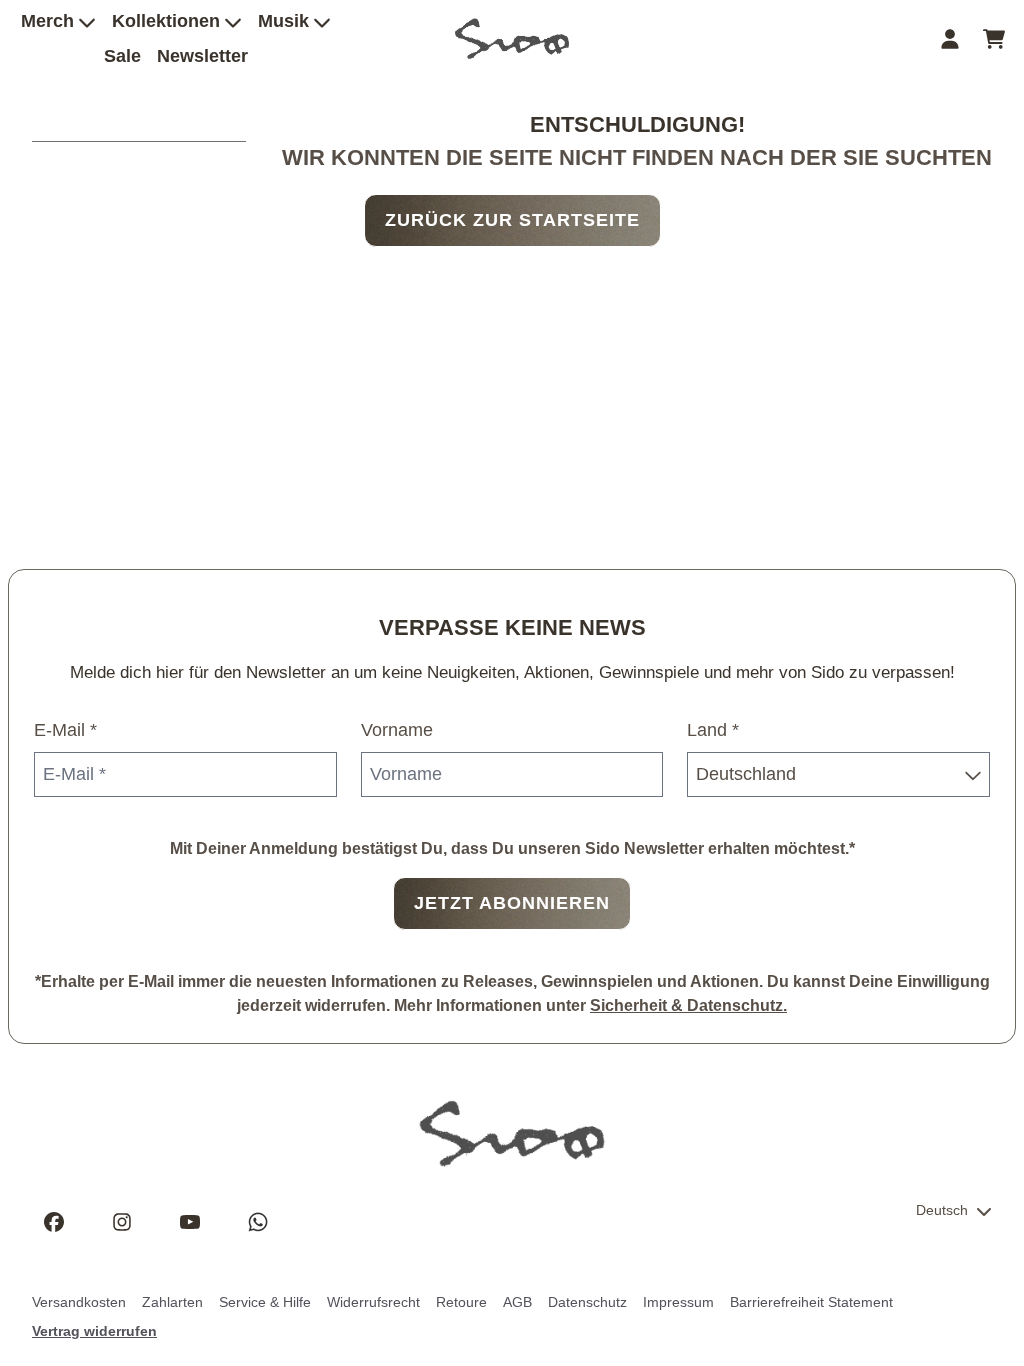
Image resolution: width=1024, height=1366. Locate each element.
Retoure (461, 1302)
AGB (517, 1302)
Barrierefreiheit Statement (811, 1302)
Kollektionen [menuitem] (166, 21)
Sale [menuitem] (122, 56)
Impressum (678, 1302)
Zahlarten (172, 1302)
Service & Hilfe (265, 1302)
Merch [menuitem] (47, 21)
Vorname (397, 730)
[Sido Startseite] (512, 39)
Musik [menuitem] (283, 21)
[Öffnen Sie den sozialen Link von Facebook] (54, 1222)
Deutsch (942, 1210)
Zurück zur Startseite (512, 220)
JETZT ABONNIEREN (512, 903)
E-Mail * (65, 730)
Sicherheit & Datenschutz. (688, 1005)
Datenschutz (587, 1302)
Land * (713, 730)
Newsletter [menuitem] (202, 56)
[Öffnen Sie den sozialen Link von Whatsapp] (258, 1222)
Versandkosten (79, 1302)
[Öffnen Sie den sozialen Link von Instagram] (122, 1222)
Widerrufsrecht (373, 1302)
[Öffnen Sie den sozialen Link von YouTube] (190, 1222)
